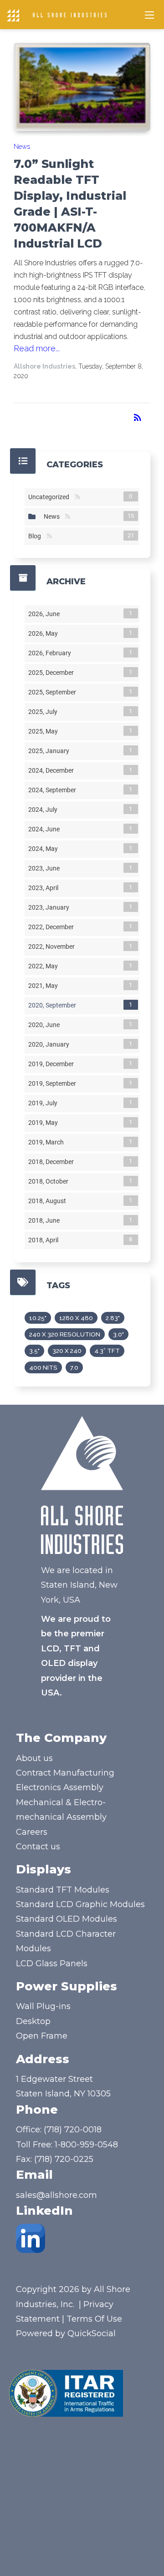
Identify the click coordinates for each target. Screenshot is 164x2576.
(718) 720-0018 (73, 2130)
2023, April (45, 888)
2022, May (45, 966)
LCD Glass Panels (52, 1964)
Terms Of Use (94, 2319)
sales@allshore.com (56, 2195)
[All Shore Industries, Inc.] (70, 15)
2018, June (46, 1220)
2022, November (53, 946)
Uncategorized (51, 497)
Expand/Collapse (32, 516)
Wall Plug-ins (43, 2006)
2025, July (45, 712)
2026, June (46, 614)
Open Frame (42, 2036)
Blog (36, 536)
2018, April (45, 1240)
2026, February (51, 653)
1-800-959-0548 (86, 2145)
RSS (78, 497)
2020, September (54, 1005)
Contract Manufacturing (65, 1773)
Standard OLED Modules (67, 1919)
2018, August (49, 1201)
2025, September (54, 692)
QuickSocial (92, 2333)
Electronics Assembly (60, 1787)
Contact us (38, 1847)
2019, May (45, 1123)
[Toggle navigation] (149, 15)
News (22, 147)
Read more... (37, 348)
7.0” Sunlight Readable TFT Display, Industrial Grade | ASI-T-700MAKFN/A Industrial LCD (70, 204)
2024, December (53, 770)
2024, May (45, 849)
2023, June (46, 868)
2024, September (54, 790)
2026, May (45, 633)
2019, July (45, 1103)
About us (34, 1758)
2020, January (51, 1044)
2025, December (53, 673)
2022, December (53, 927)
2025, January (51, 751)
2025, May (45, 731)
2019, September (54, 1083)
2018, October (50, 1181)
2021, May (45, 986)
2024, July (45, 810)
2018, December (53, 1162)
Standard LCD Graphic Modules (80, 1904)
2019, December (53, 1064)
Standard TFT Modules (63, 1890)
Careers (32, 1832)
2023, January (51, 907)
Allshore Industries (44, 366)
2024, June (46, 829)
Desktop (33, 2021)
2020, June (46, 1025)
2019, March (48, 1142)
